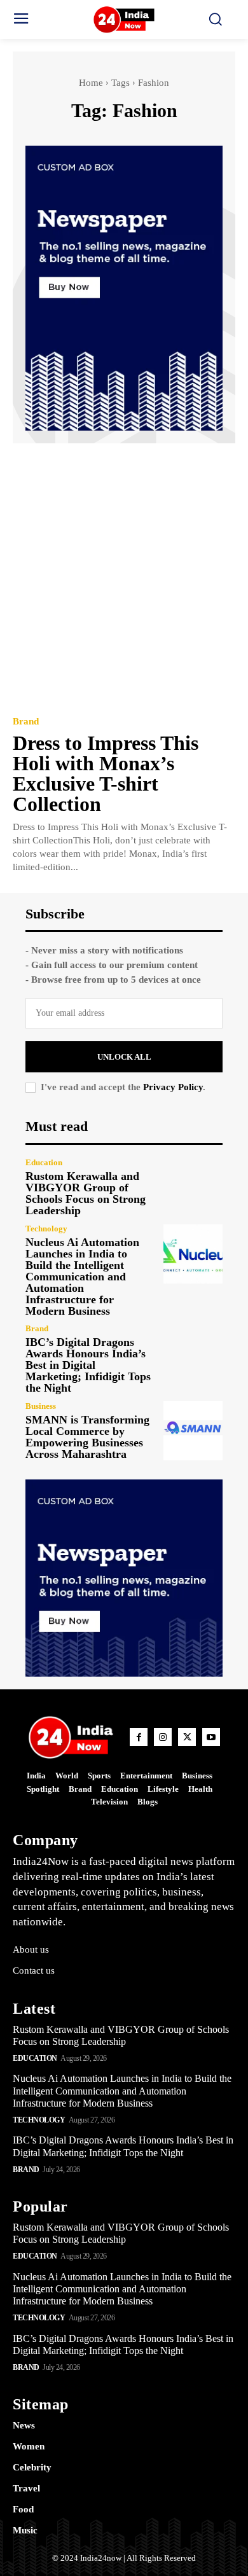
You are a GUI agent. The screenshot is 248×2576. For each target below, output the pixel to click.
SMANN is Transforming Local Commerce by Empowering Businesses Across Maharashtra (87, 1437)
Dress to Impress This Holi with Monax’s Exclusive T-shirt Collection (106, 773)
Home (91, 83)
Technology (46, 1229)
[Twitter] (187, 1737)
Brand (26, 722)
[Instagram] (163, 1737)
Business (41, 1406)
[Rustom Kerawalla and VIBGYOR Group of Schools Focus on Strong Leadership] (193, 1187)
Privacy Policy (173, 1087)
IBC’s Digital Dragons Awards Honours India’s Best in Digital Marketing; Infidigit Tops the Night (88, 1365)
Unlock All (124, 1057)
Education (44, 1162)
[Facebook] (139, 1737)
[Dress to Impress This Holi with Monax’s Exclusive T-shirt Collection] (124, 578)
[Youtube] (211, 1737)
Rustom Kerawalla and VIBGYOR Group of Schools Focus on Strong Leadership (86, 1193)
